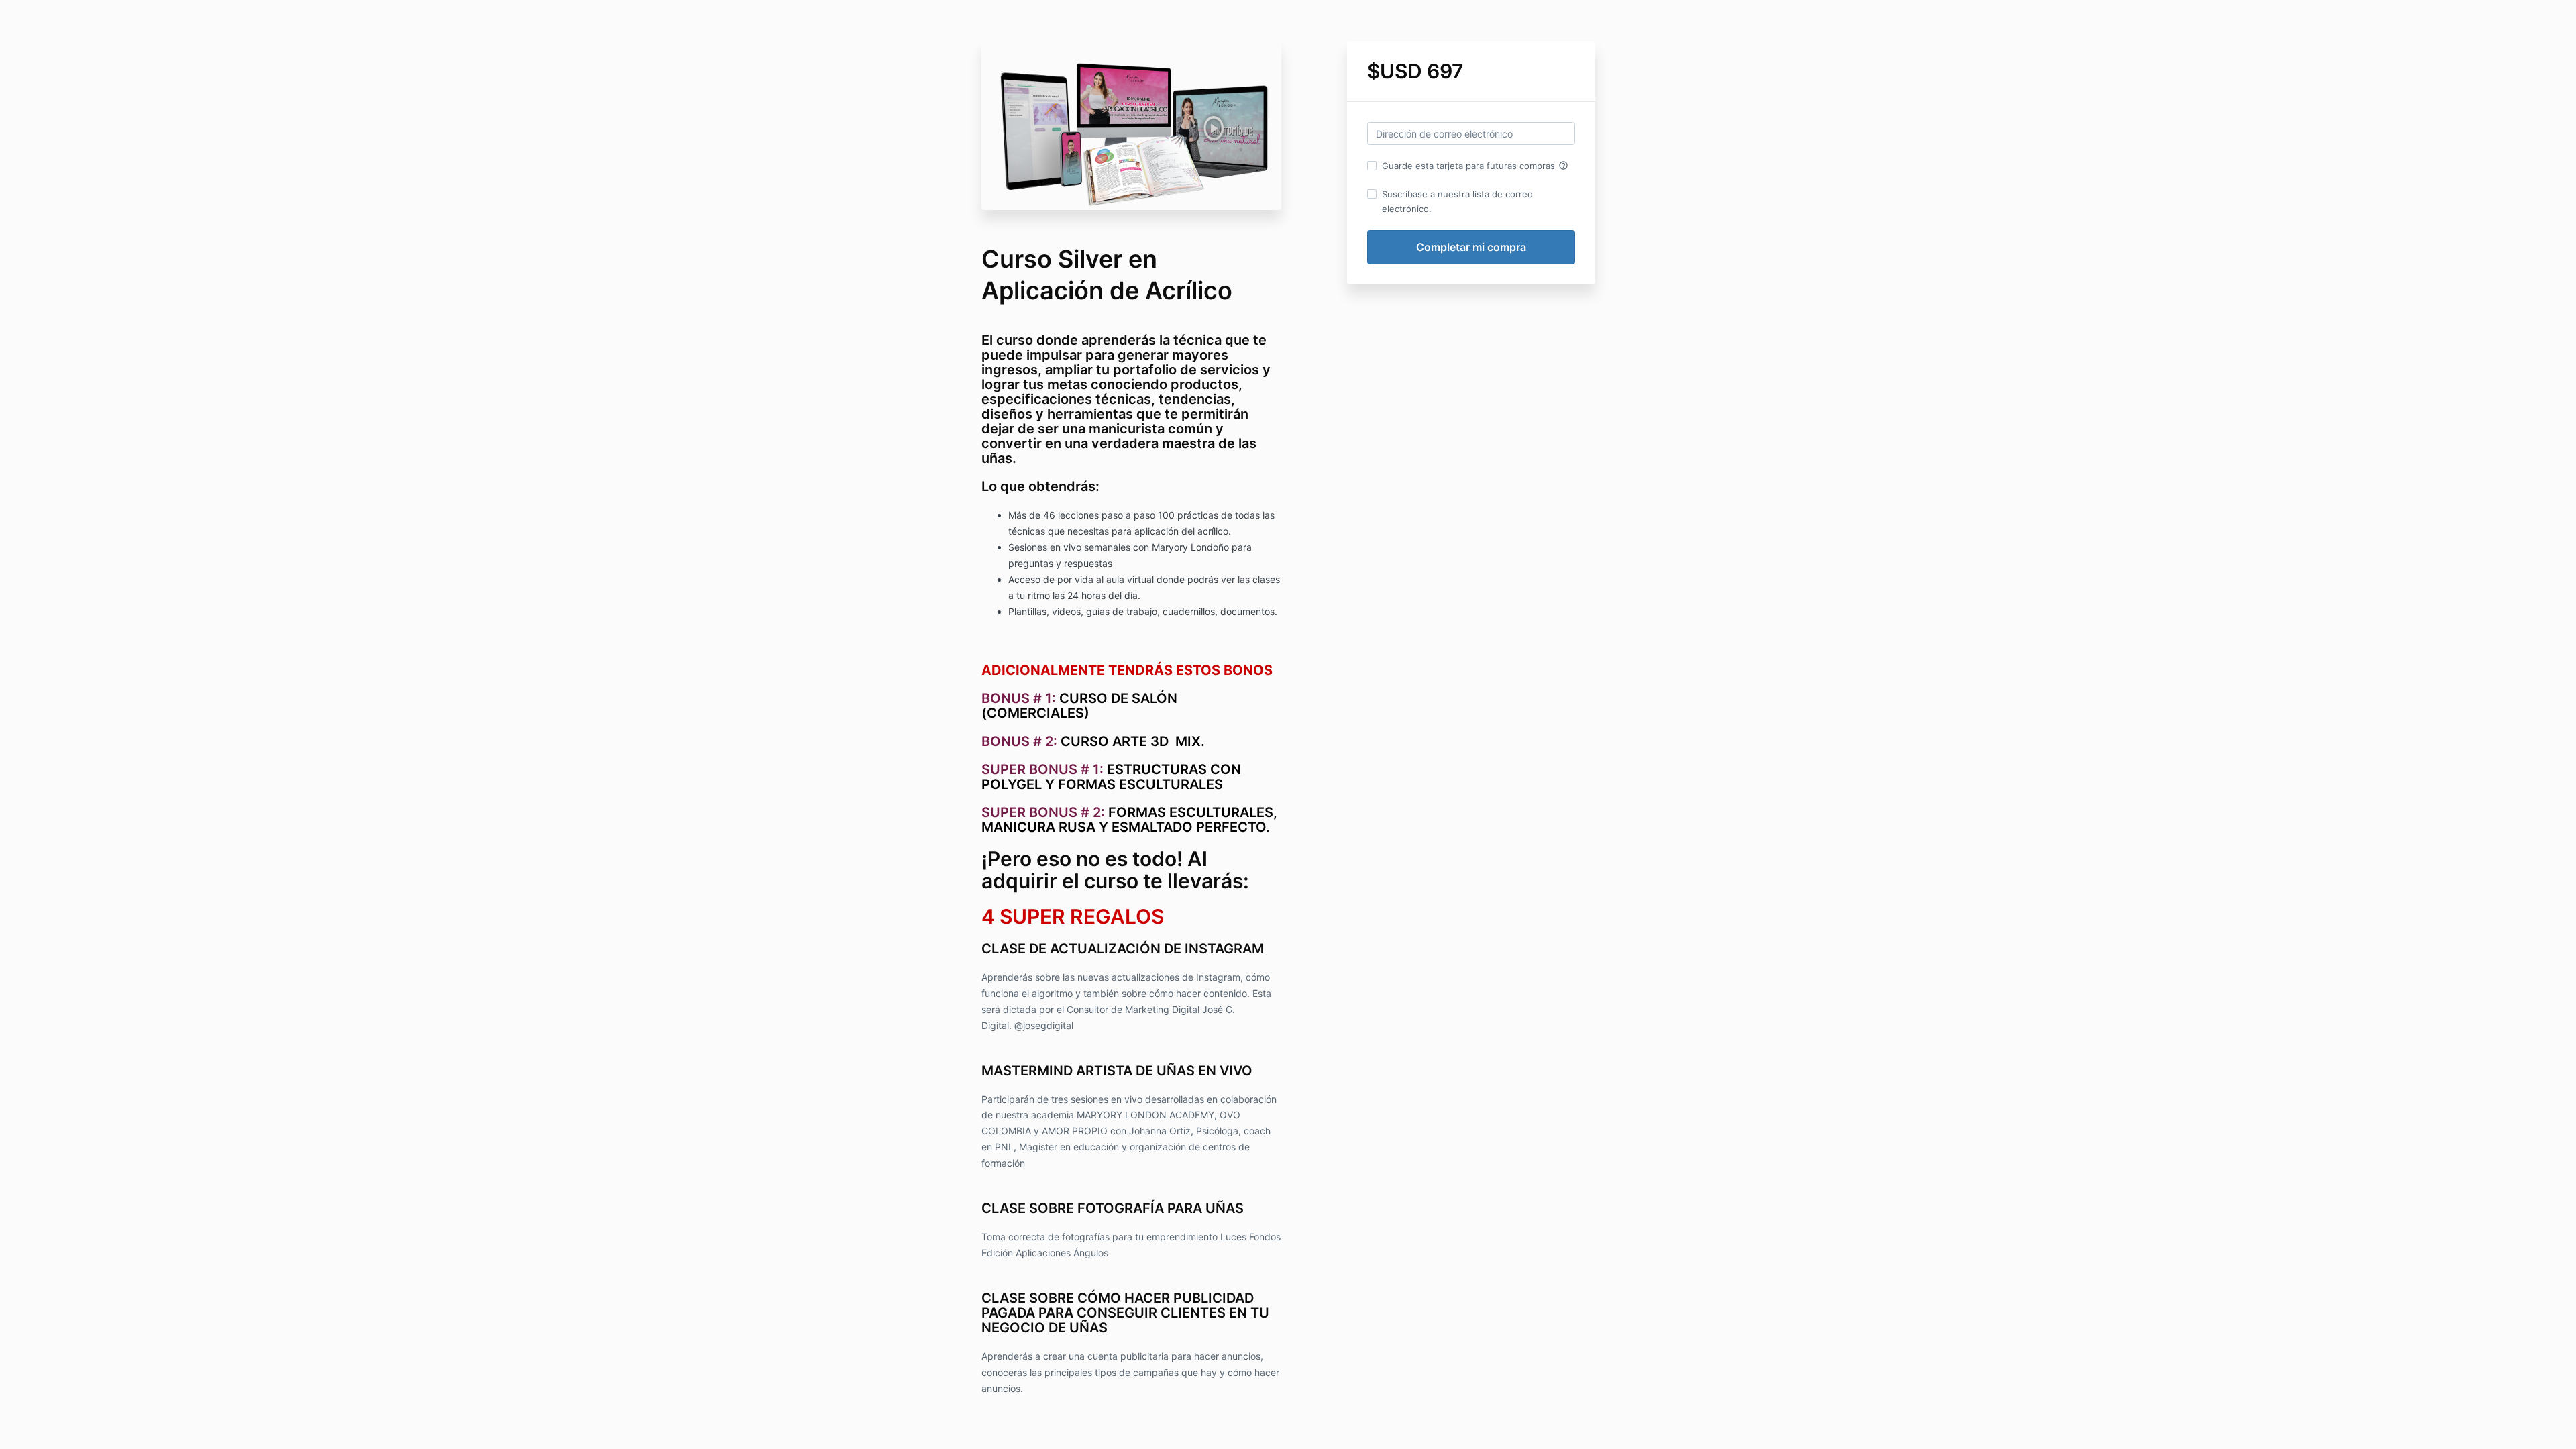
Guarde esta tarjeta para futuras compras (1475, 166)
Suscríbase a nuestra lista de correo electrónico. (1457, 201)
